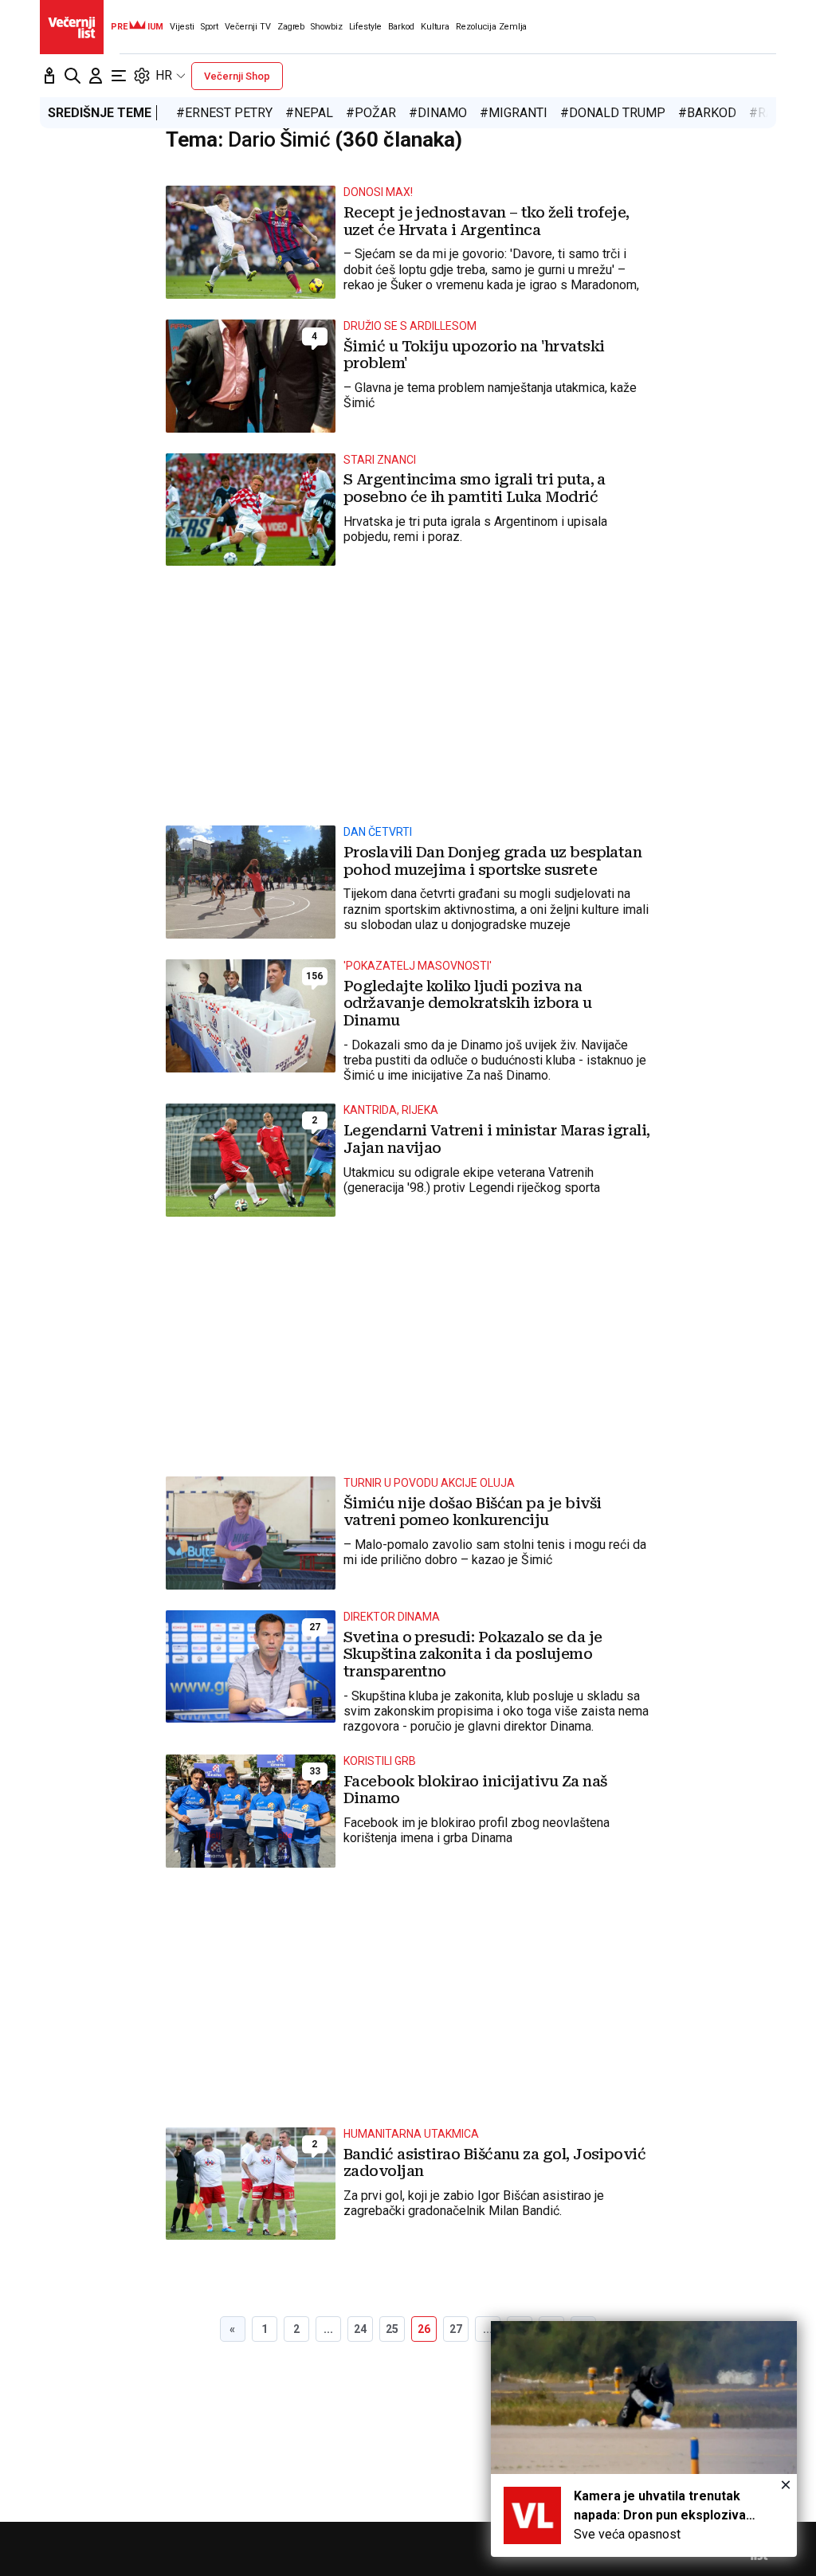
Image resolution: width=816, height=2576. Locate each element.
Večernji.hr (72, 27)
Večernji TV (248, 27)
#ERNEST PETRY (224, 113)
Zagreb (291, 27)
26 (424, 2329)
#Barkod (707, 113)
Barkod (401, 27)
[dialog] (644, 2439)
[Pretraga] (73, 76)
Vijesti (182, 27)
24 (360, 2329)
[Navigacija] (119, 76)
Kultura (435, 27)
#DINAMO (438, 113)
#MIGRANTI (514, 113)
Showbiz (326, 27)
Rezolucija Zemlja (491, 27)
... (328, 2329)
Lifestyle (365, 27)
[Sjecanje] (49, 76)
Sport (210, 27)
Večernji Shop (237, 76)
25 (392, 2329)
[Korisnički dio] (96, 76)
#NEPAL (309, 113)
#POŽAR (371, 113)
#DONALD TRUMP (613, 113)
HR (164, 75)
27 (456, 2329)
